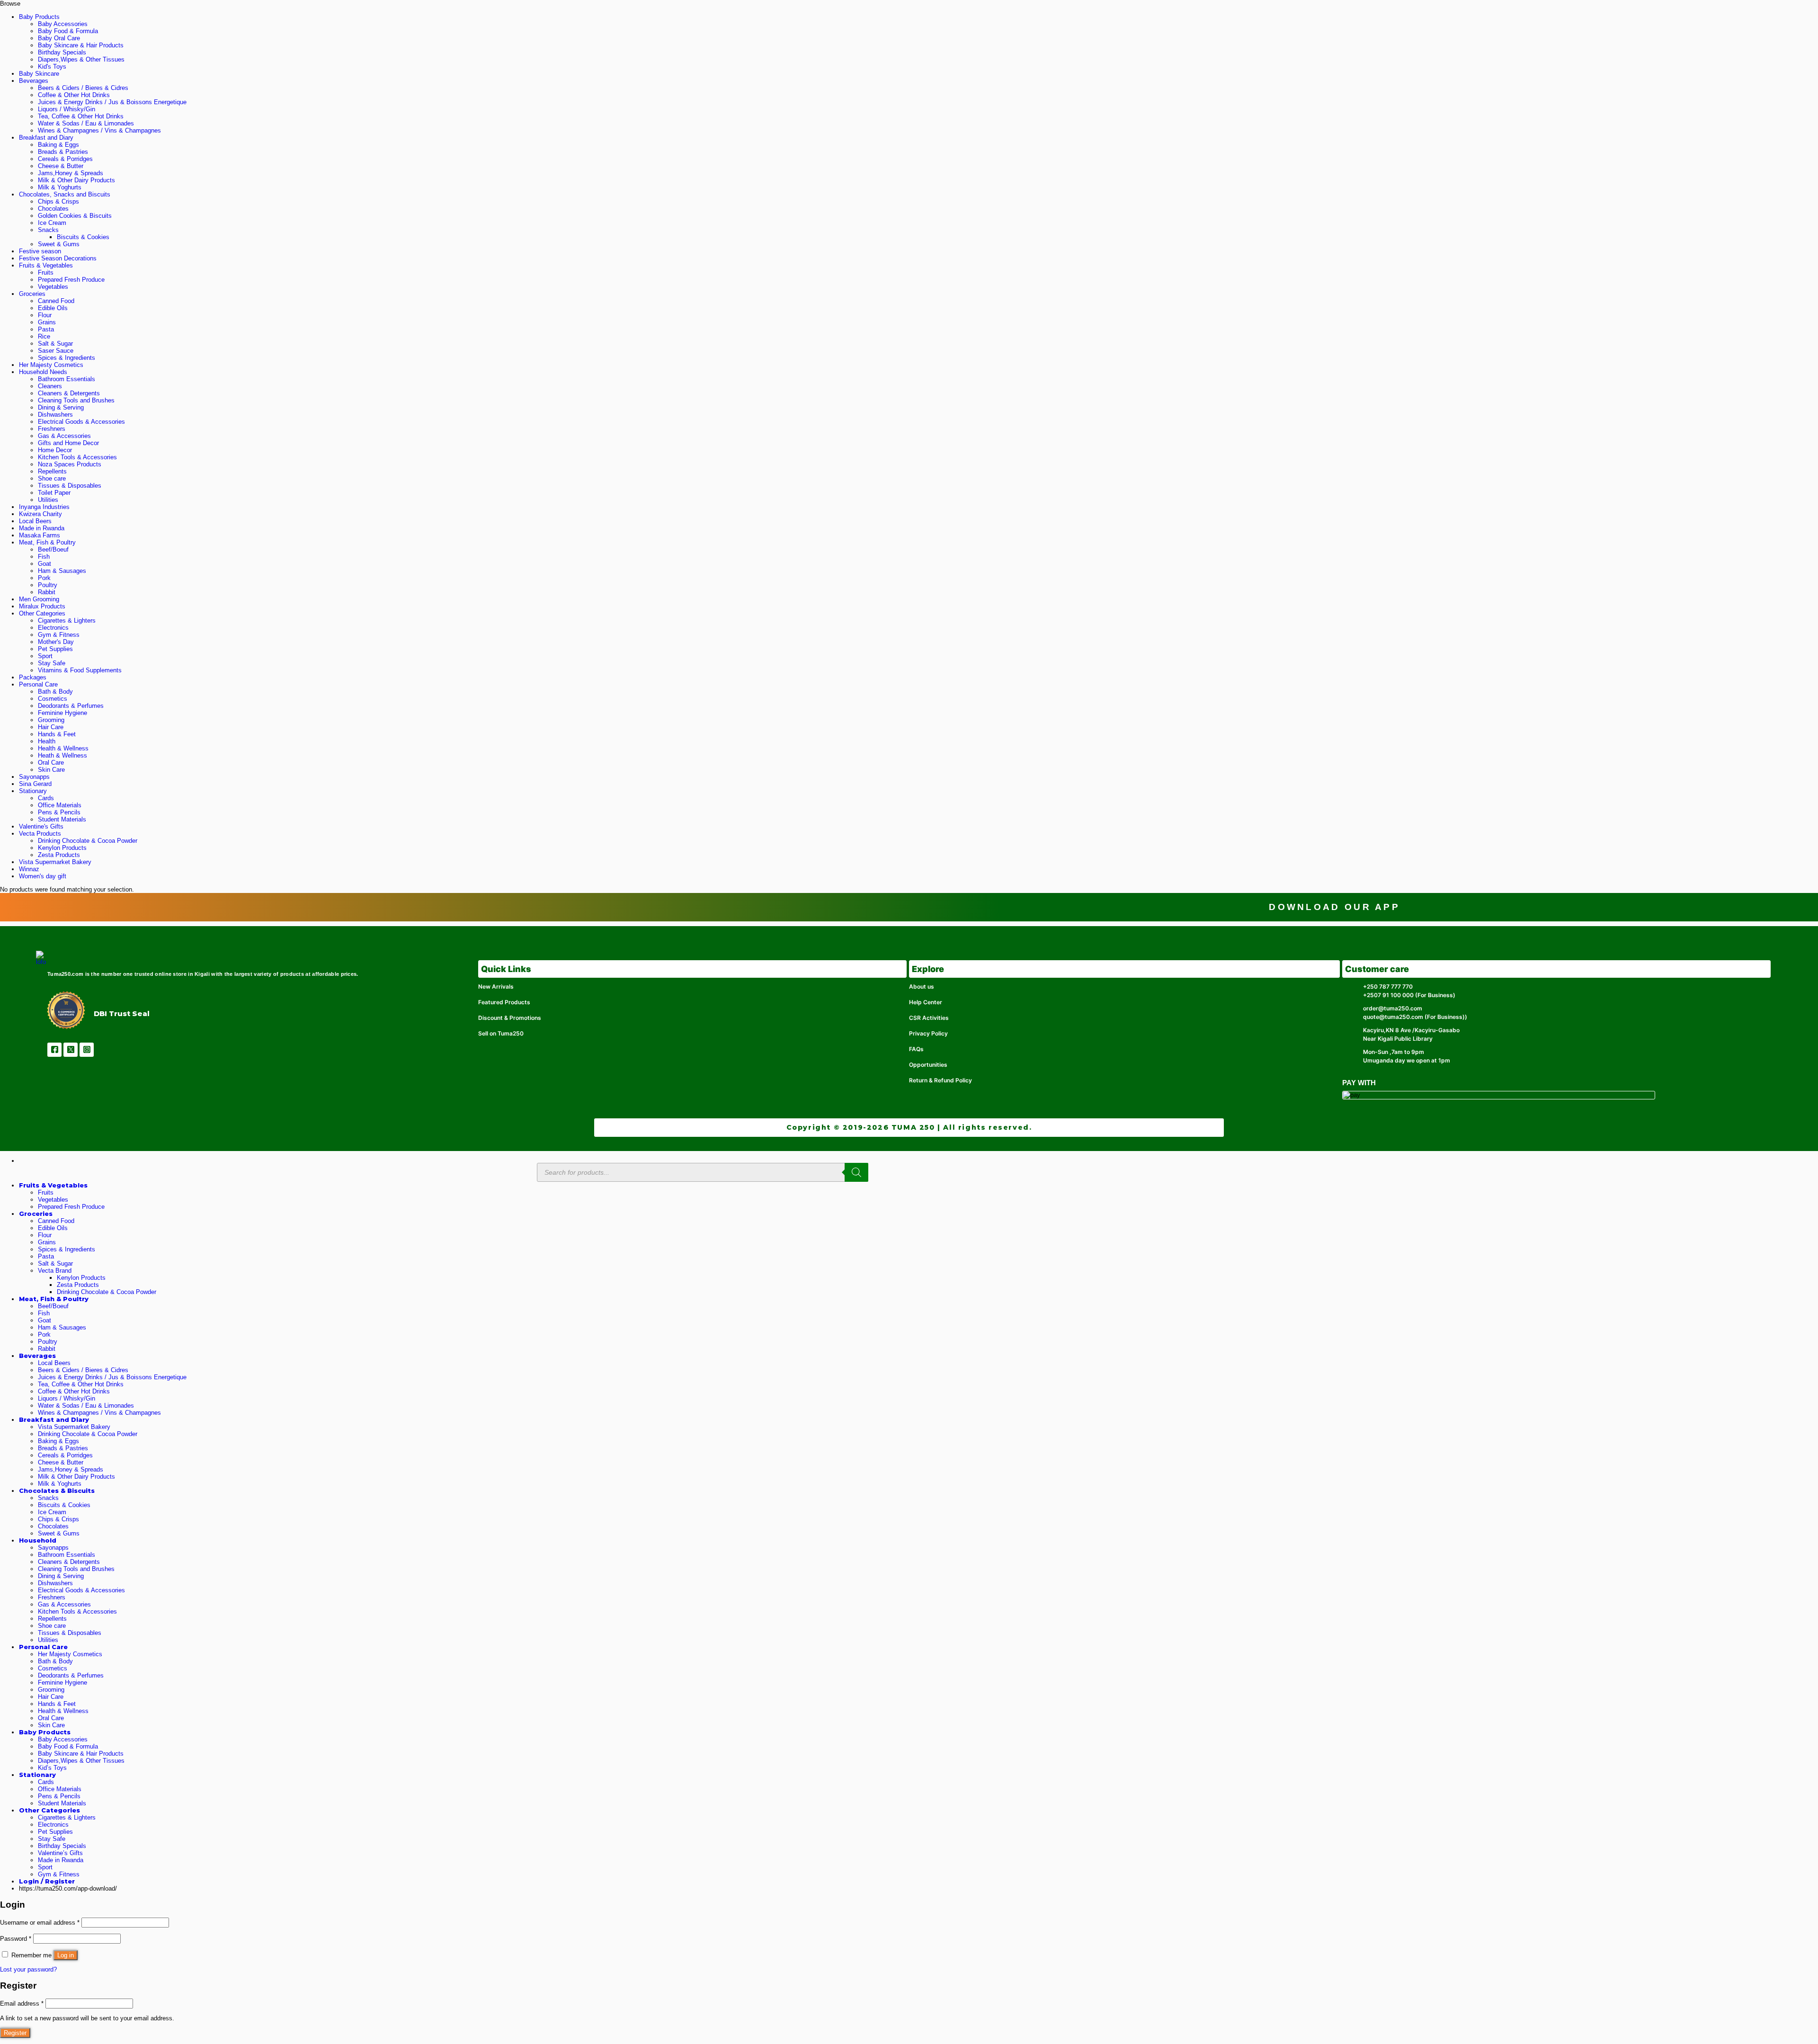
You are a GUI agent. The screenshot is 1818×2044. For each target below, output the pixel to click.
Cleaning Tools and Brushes (76, 400)
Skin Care (51, 770)
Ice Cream (52, 223)
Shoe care (52, 478)
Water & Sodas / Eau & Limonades (86, 123)
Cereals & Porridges (65, 159)
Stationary (33, 791)
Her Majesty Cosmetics (51, 365)
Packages (33, 677)
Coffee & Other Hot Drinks (74, 95)
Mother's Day (56, 642)
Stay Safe (52, 663)
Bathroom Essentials (67, 379)
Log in (66, 1955)
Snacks (48, 230)
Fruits (46, 272)
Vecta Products (40, 834)
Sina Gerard (35, 784)
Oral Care (51, 763)
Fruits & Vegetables (46, 265)
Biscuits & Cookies (83, 237)
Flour (45, 315)
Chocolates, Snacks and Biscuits (65, 194)
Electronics (53, 628)
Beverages (34, 81)
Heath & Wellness (62, 755)
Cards (46, 798)
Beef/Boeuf (53, 549)
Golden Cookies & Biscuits (75, 216)
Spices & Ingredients (67, 358)
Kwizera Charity (40, 514)
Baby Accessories (63, 24)
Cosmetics (53, 699)
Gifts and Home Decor (68, 443)
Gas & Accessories (64, 436)
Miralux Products (42, 606)
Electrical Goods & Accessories (81, 422)
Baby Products (39, 17)
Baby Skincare (39, 74)
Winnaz (29, 869)
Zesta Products (59, 855)
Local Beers (35, 521)
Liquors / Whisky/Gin (67, 109)
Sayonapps (34, 777)
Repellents (52, 471)
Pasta (46, 329)
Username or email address (40, 1923)
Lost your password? (28, 1969)
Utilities (48, 500)
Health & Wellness (63, 748)
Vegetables (53, 287)
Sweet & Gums (59, 244)
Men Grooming (39, 599)
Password (16, 1939)
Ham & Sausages (62, 571)
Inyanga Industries (44, 507)
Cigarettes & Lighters (67, 620)
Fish (44, 557)
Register (15, 2033)
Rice (44, 336)
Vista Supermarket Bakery (55, 862)
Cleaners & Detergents (69, 393)
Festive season (40, 251)
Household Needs (43, 372)
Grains (47, 322)
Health (47, 741)
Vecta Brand (55, 1271)
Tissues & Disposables (70, 486)
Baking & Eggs (58, 145)
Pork (44, 578)
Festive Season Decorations (58, 258)
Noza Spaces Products (70, 464)
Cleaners (50, 386)
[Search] (856, 1172)
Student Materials (62, 819)
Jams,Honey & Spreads (71, 173)
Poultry (48, 585)
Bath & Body (55, 692)
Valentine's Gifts (41, 826)
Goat (45, 564)
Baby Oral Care (59, 38)
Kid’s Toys (52, 1768)
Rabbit (47, 592)
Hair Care (51, 727)
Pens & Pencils (59, 812)
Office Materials (60, 805)
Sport (45, 656)
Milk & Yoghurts (60, 187)
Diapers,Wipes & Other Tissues (81, 59)
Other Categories (42, 613)
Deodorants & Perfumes (71, 706)
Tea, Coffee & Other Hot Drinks (81, 116)
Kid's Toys (52, 67)
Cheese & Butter (61, 166)
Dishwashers (55, 415)
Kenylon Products (62, 848)
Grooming (51, 720)
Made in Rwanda (42, 528)
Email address (22, 2004)
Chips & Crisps (58, 201)
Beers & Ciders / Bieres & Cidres (83, 88)
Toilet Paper (54, 493)
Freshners (52, 429)
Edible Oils (53, 308)
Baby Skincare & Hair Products (81, 45)
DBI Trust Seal (122, 1014)
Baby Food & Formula (68, 31)
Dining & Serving (61, 407)
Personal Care (38, 684)
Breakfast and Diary (46, 138)
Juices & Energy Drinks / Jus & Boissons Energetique (112, 102)
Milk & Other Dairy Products (76, 180)
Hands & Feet (57, 734)
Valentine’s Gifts (60, 1853)
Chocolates (53, 209)
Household (38, 1540)
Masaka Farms (40, 535)
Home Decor (55, 450)
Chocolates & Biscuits (57, 1491)
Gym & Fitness (59, 635)
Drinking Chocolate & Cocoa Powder (88, 841)
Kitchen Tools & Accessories (77, 457)
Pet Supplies (55, 649)
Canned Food (56, 301)
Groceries (32, 294)
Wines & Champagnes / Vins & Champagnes (99, 130)
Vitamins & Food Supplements (80, 670)
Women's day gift (43, 876)
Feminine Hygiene (62, 713)
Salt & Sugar (55, 344)
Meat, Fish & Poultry (47, 542)
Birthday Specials (62, 52)
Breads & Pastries (63, 152)
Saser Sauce (56, 351)
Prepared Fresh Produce (71, 280)
